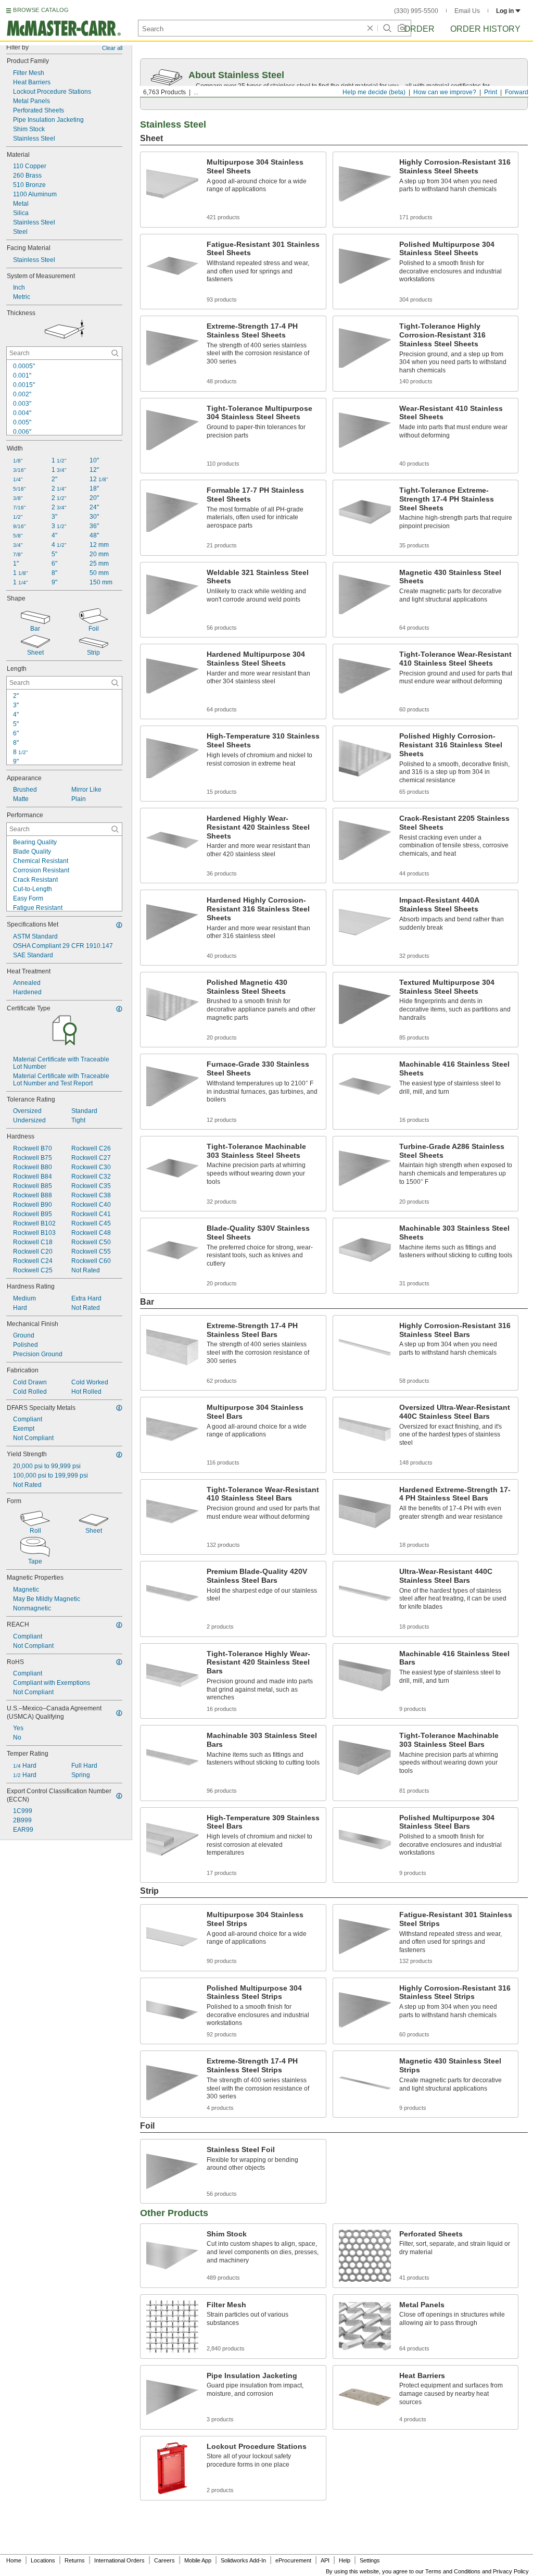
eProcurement (293, 2560)
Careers (164, 2560)
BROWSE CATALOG (41, 10)
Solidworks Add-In (243, 2560)
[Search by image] (402, 28)
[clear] (370, 28)
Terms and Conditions (453, 2571)
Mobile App (198, 2560)
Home (14, 2560)
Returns (75, 2560)
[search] (115, 353)
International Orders (119, 2560)
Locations (43, 2560)
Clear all (112, 48)
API (325, 2560)
